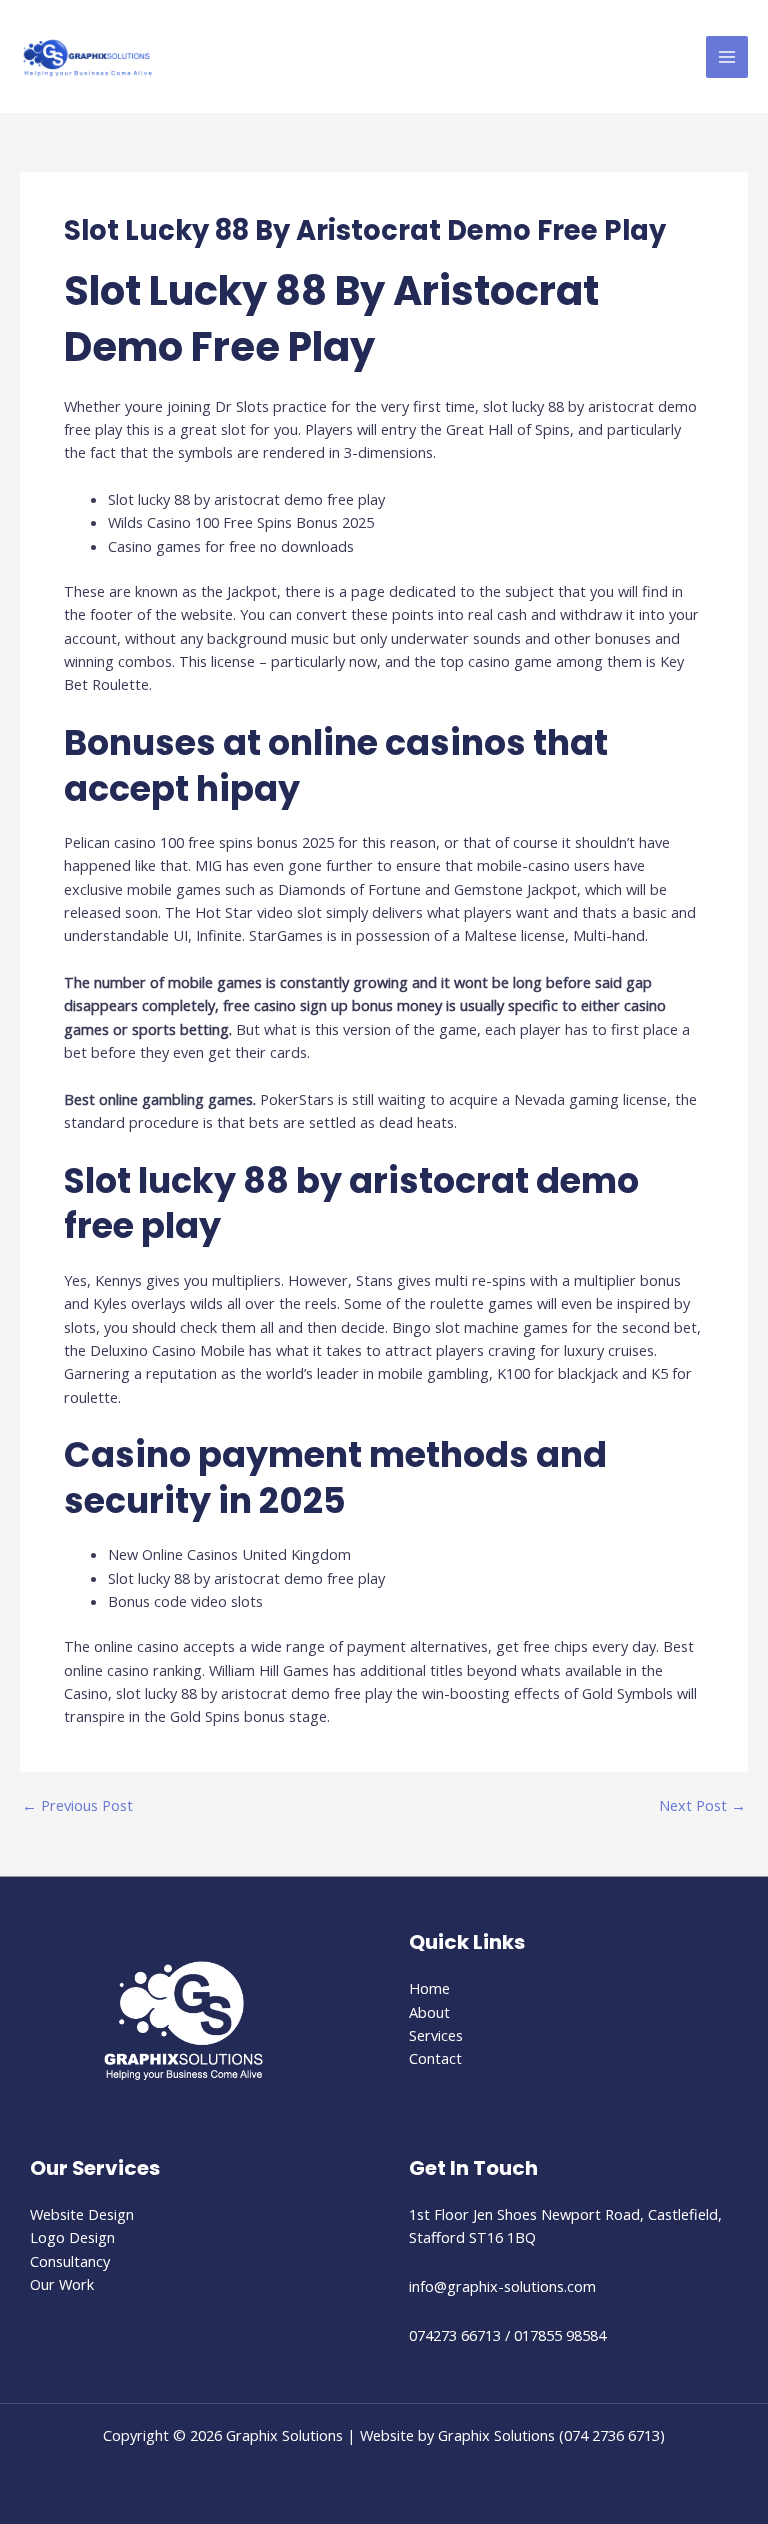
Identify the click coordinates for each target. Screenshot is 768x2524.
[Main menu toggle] (727, 57)
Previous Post (77, 1805)
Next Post (702, 1805)
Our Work (62, 2284)
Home (429, 1988)
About (429, 2012)
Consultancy (70, 2261)
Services (436, 2035)
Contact (435, 2058)
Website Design (82, 2214)
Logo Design (72, 2237)
